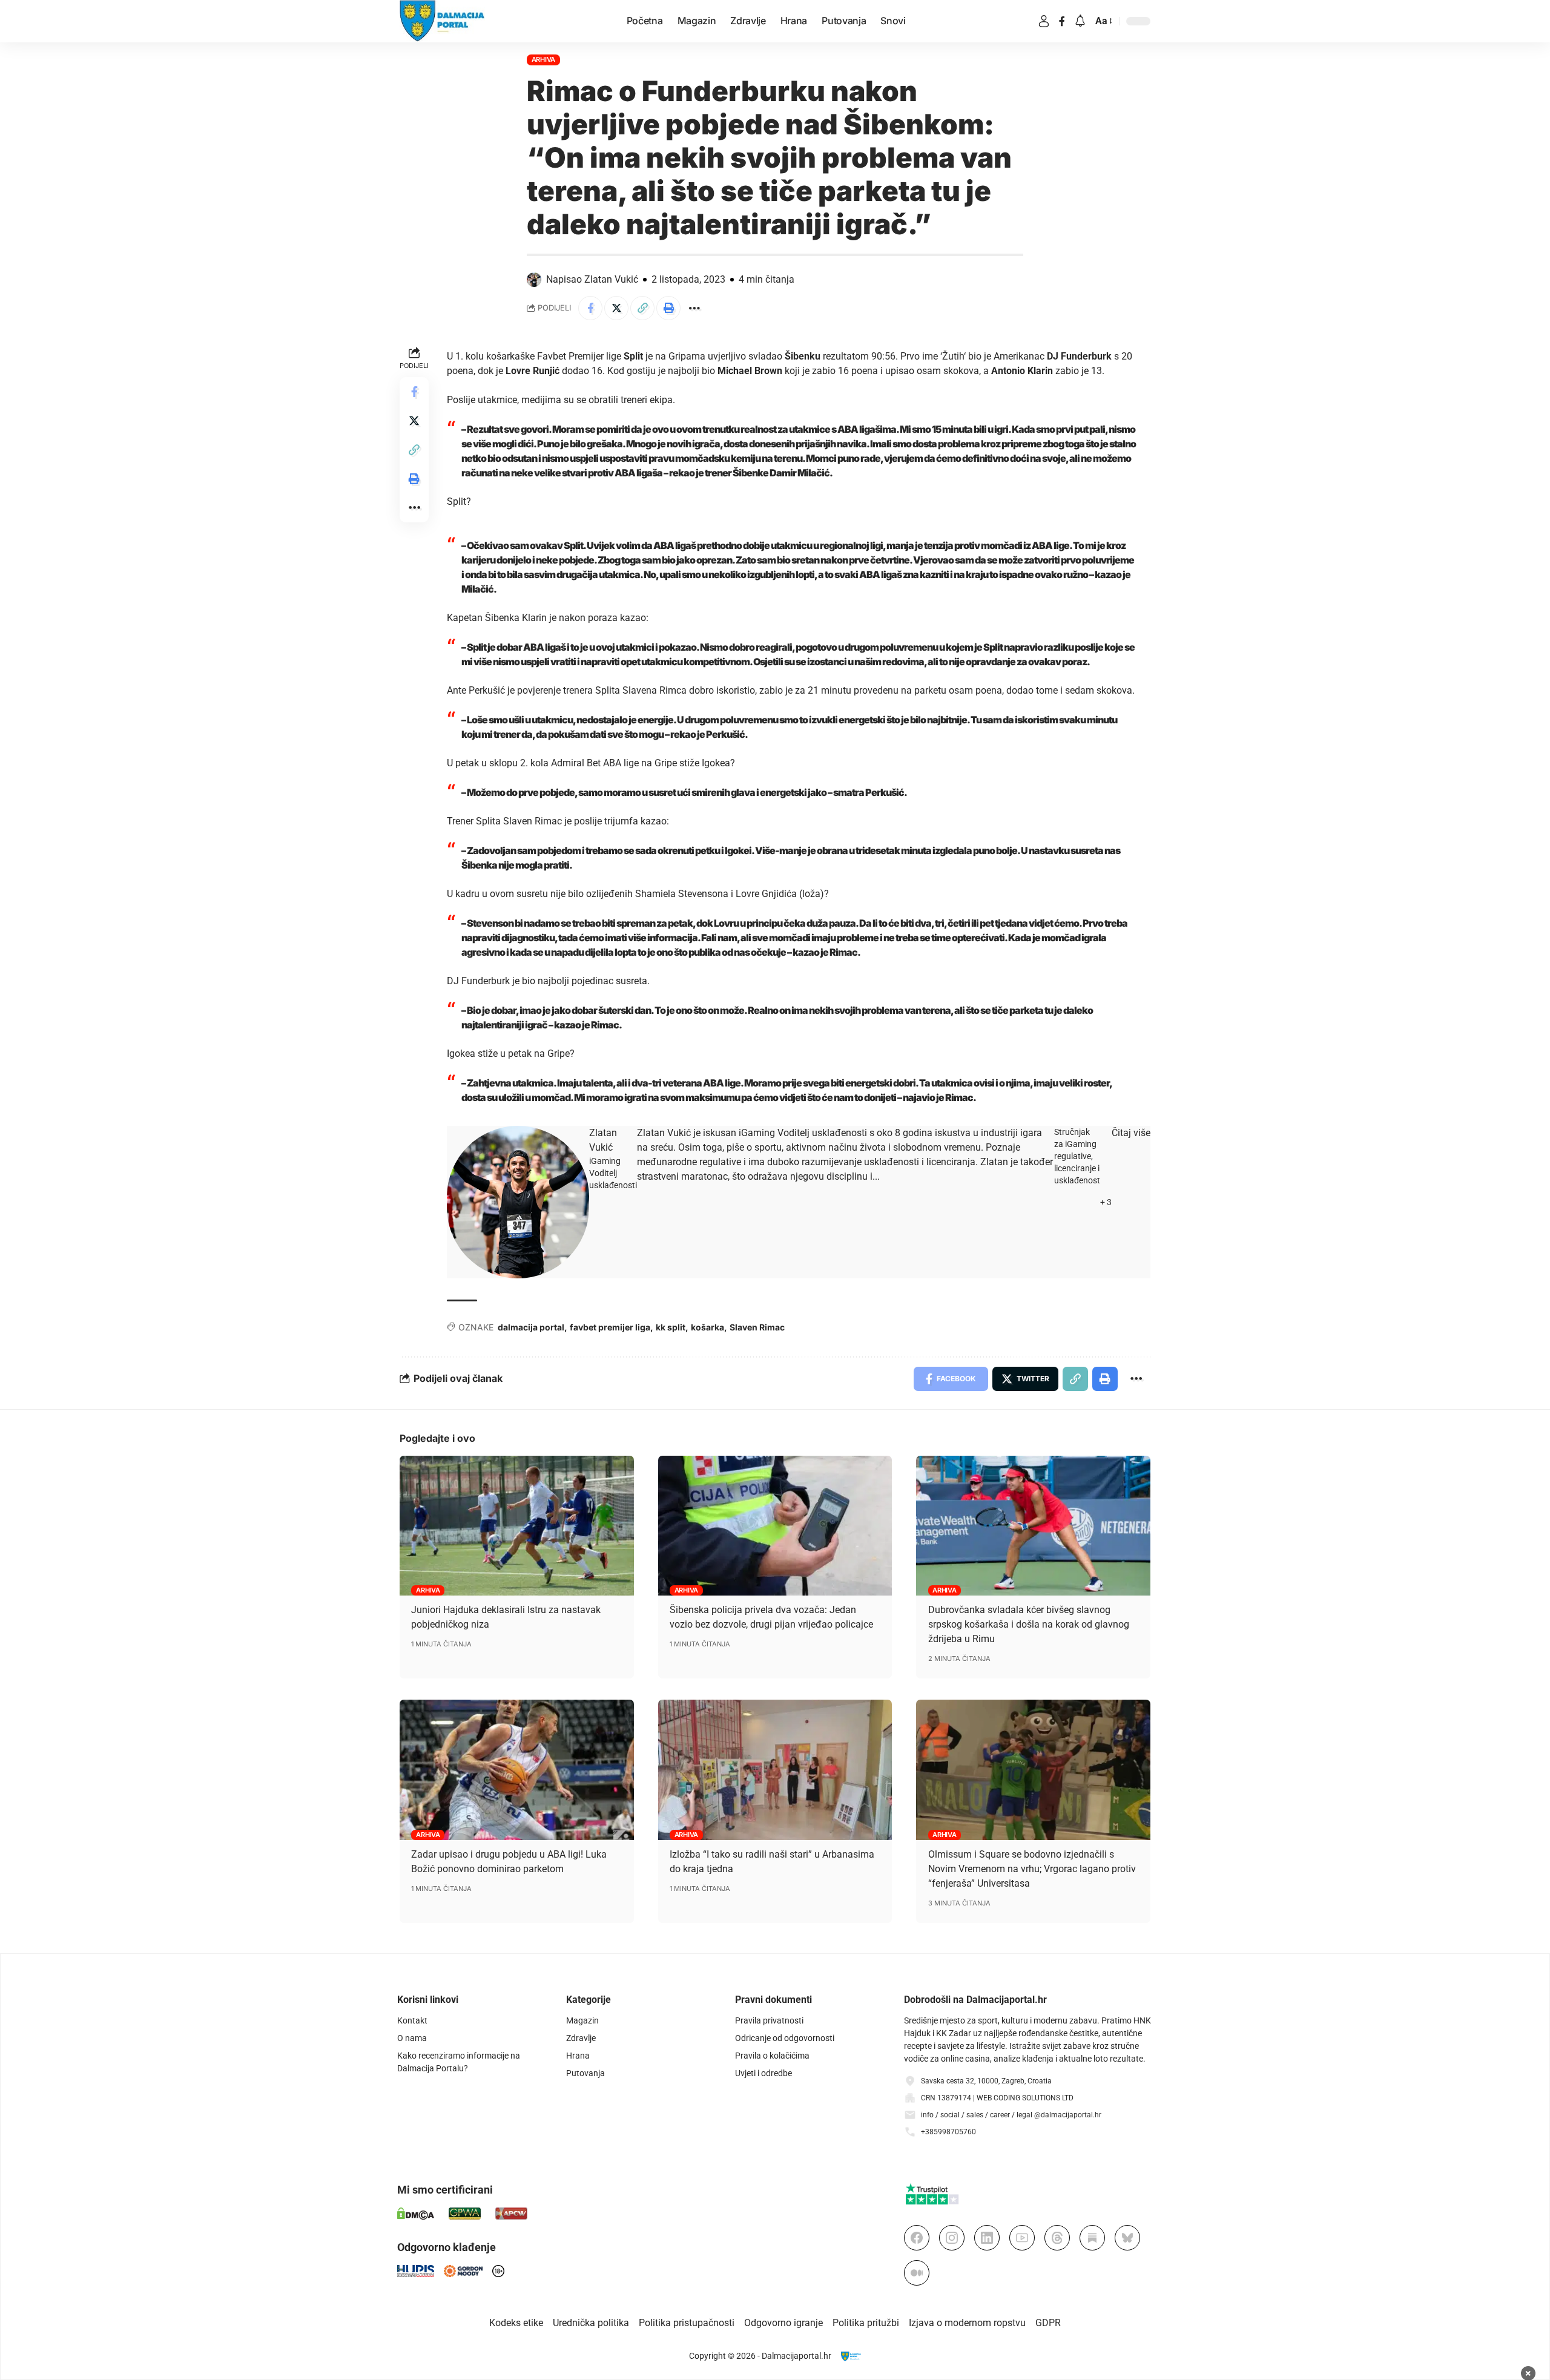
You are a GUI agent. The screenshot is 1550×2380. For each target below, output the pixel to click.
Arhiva (544, 59)
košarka (707, 1327)
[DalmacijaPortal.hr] (442, 21)
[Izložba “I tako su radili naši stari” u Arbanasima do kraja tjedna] (775, 1770)
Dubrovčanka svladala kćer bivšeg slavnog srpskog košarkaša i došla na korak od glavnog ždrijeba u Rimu (1029, 1624)
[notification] (1080, 21)
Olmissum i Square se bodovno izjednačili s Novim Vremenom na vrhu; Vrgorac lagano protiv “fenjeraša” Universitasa (1032, 1869)
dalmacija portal (531, 1327)
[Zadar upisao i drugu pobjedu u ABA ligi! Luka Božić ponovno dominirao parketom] (517, 1770)
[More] (694, 308)
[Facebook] (1062, 21)
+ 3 (1106, 1202)
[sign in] (1044, 21)
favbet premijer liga (610, 1327)
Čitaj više (1131, 1133)
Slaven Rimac (757, 1327)
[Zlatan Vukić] (518, 1202)
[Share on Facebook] (590, 308)
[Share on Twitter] (616, 308)
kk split (671, 1327)
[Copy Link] (642, 308)
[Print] (668, 308)
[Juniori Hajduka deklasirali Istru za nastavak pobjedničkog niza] (517, 1526)
